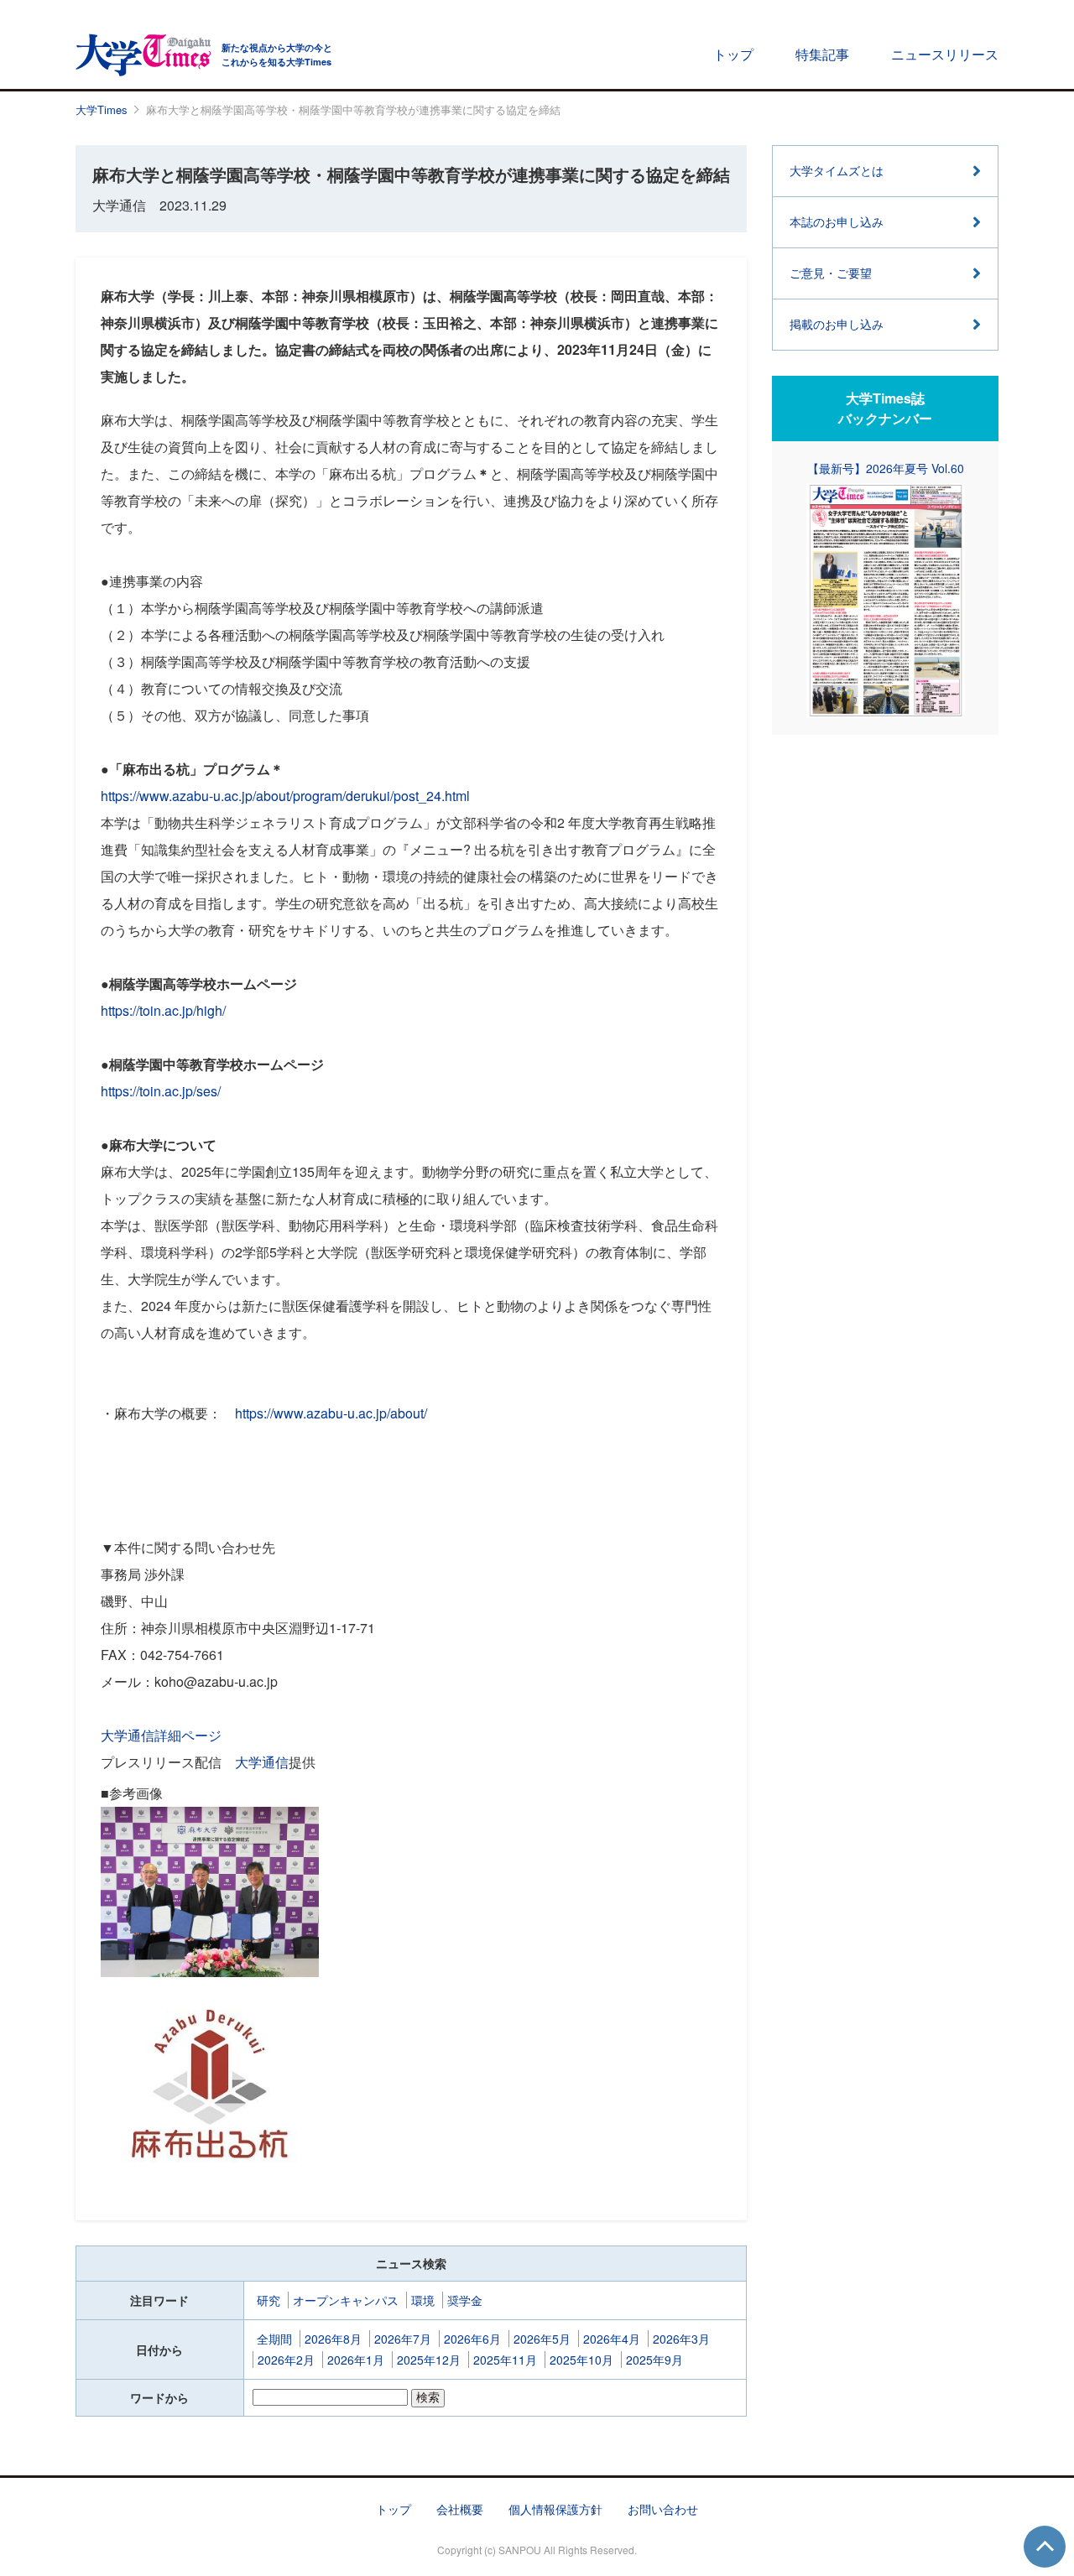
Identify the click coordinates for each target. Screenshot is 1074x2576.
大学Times (102, 109)
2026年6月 (472, 2339)
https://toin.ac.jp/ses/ (161, 1091)
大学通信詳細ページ (161, 1735)
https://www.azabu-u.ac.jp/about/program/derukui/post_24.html (285, 796)
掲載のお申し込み (837, 324)
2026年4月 (612, 2339)
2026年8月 (333, 2339)
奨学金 (465, 2300)
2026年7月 (403, 2339)
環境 (423, 2300)
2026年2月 (286, 2360)
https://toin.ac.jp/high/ (163, 1010)
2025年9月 (654, 2360)
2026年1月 (356, 2360)
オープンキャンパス (346, 2300)
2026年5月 (542, 2339)
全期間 (274, 2339)
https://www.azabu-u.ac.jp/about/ (331, 1413)
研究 (268, 2300)
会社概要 (460, 2509)
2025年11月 (505, 2360)
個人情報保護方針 (555, 2509)
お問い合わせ (663, 2509)
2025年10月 (581, 2360)
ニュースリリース (945, 54)
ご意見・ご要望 (831, 273)
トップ (733, 54)
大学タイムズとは (837, 170)
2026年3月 (681, 2339)
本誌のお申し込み (837, 221)
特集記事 (822, 54)
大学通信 (262, 1762)
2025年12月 (429, 2360)
